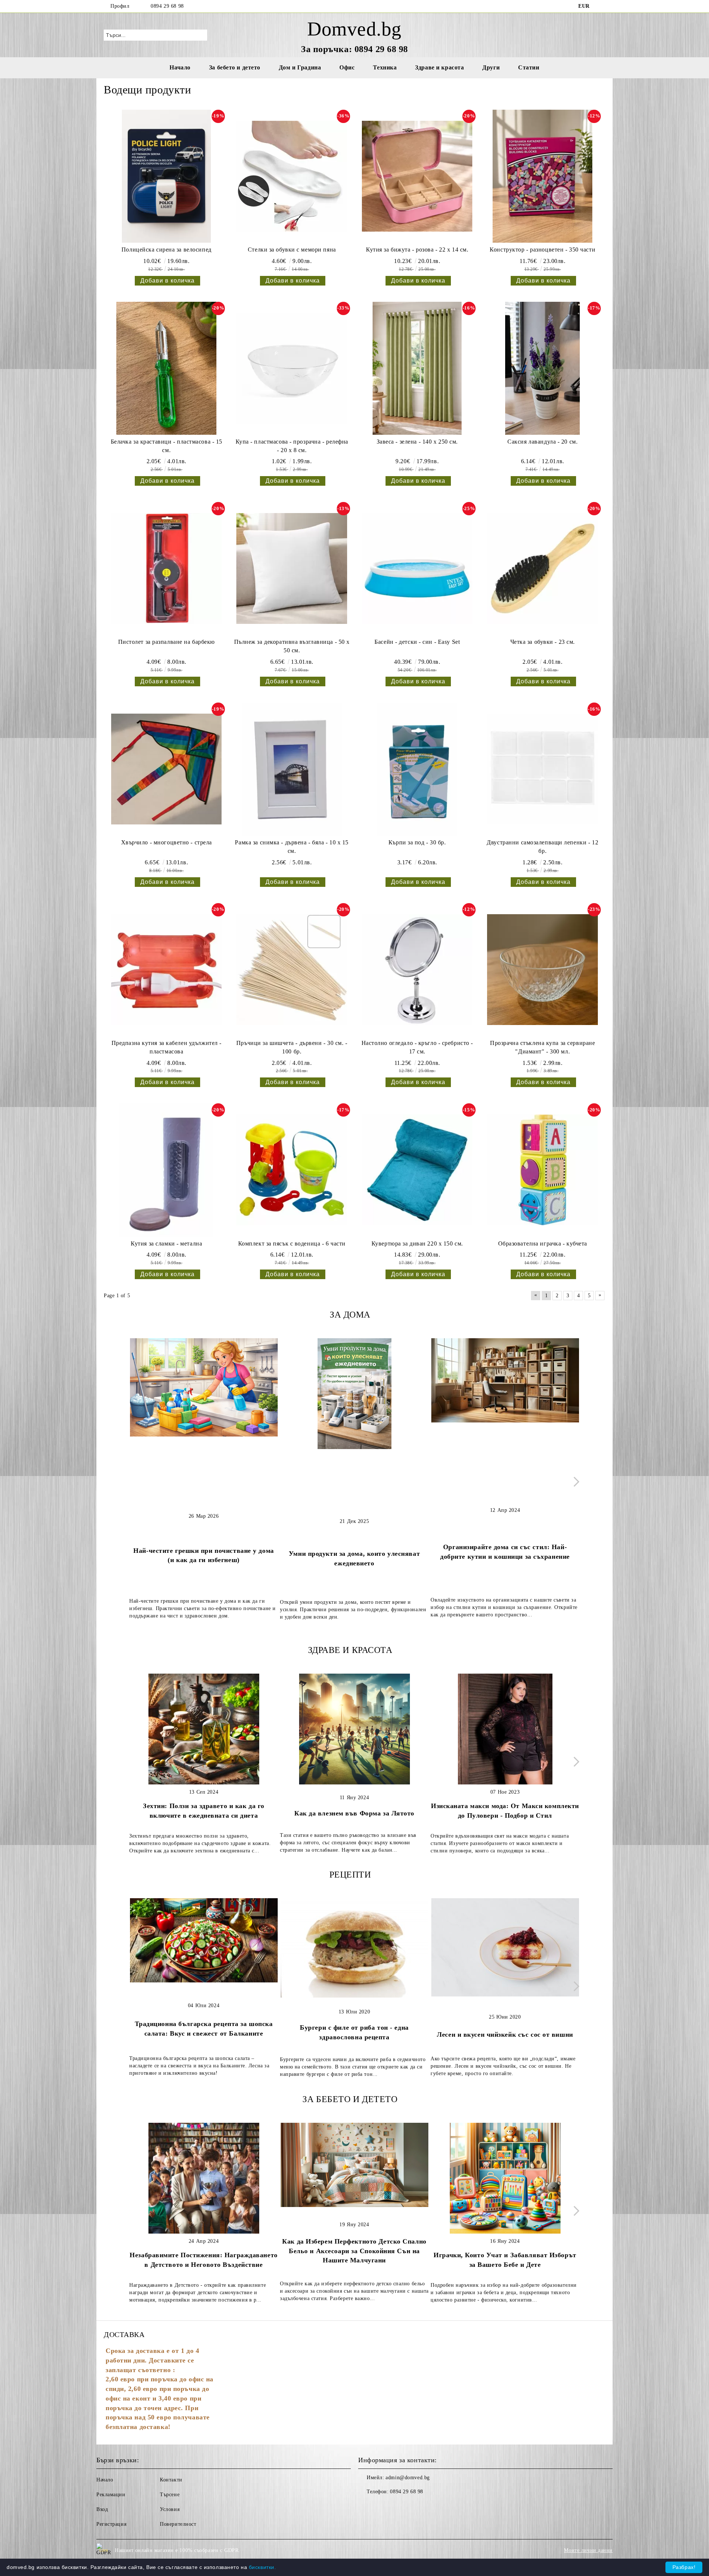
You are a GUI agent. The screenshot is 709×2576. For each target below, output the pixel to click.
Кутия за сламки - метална (166, 1243)
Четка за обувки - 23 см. (543, 642)
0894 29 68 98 (167, 6)
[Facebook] (601, 6)
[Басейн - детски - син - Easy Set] (417, 568)
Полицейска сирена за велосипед (167, 250)
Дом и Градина (300, 67)
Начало (180, 67)
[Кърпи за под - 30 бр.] (417, 769)
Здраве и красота (439, 67)
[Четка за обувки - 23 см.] (542, 568)
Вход (102, 2509)
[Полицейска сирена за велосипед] (167, 176)
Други (491, 67)
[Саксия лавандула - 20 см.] (542, 368)
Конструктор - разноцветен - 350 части (542, 250)
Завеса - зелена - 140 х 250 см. (417, 442)
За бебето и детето (235, 67)
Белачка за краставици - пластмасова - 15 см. (167, 446)
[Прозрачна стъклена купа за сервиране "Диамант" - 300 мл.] (542, 970)
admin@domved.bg (407, 2478)
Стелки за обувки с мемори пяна (292, 250)
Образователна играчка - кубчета (543, 1243)
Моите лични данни (588, 2550)
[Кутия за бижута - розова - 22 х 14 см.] (417, 176)
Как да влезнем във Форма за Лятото (354, 1813)
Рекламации (111, 2495)
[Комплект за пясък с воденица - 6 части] (292, 1170)
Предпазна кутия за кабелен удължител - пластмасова (167, 1047)
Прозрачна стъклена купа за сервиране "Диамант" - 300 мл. (542, 1047)
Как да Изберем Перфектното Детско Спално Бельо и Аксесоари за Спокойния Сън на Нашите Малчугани (354, 2251)
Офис (347, 67)
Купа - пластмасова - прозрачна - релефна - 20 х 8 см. (292, 446)
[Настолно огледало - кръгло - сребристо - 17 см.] (417, 970)
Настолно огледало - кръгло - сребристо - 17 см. (417, 1047)
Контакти (171, 2480)
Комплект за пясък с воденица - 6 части (292, 1243)
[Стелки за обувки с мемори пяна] (292, 176)
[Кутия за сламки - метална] (167, 1170)
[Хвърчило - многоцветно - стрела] (167, 769)
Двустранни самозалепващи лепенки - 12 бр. (542, 847)
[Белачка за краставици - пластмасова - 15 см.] (167, 368)
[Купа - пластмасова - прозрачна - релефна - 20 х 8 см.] (292, 368)
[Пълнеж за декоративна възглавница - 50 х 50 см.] (292, 568)
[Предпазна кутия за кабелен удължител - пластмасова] (167, 970)
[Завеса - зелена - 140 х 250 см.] (417, 368)
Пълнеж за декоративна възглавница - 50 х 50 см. (292, 646)
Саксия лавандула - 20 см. (542, 442)
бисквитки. (263, 2567)
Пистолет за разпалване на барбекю (167, 642)
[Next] (574, 1482)
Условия (170, 2509)
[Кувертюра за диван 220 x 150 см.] (417, 1170)
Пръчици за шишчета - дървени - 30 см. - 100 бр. (292, 1047)
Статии (529, 67)
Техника (385, 67)
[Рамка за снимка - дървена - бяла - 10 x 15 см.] (292, 769)
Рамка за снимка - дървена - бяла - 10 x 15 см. (292, 847)
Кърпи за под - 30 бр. (417, 842)
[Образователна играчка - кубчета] (542, 1170)
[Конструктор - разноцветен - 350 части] (542, 176)
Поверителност (178, 2524)
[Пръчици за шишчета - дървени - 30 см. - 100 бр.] (292, 970)
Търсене (170, 2495)
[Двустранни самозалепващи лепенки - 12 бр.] (542, 769)
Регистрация (111, 2524)
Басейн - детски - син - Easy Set (417, 642)
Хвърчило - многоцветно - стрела (167, 842)
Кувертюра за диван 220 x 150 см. (417, 1243)
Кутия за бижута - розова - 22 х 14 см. (417, 250)
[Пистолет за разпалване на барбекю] (167, 568)
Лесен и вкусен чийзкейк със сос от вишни (505, 2035)
